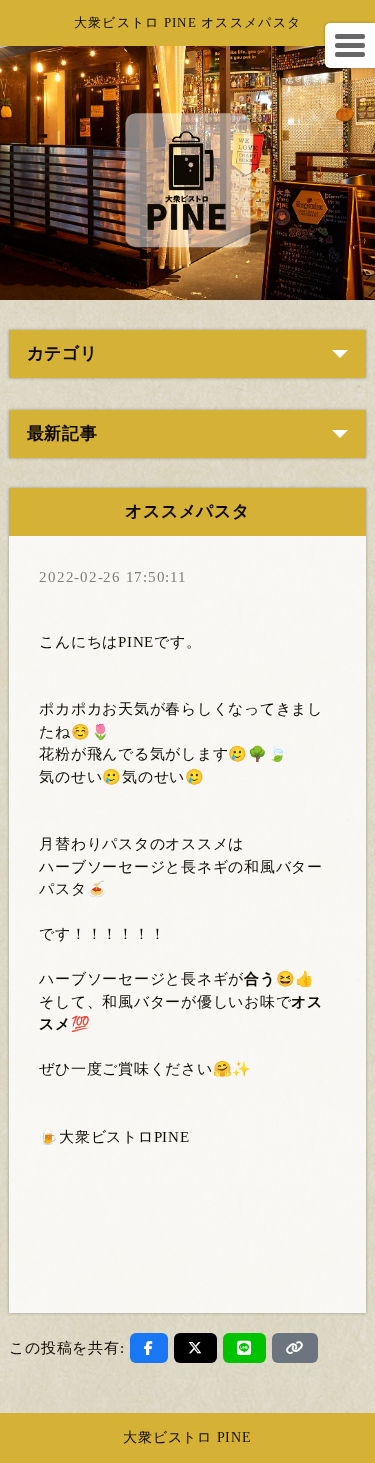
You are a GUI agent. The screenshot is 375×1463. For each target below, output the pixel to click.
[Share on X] (195, 1348)
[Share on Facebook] (149, 1348)
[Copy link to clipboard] (295, 1348)
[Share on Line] (244, 1348)
